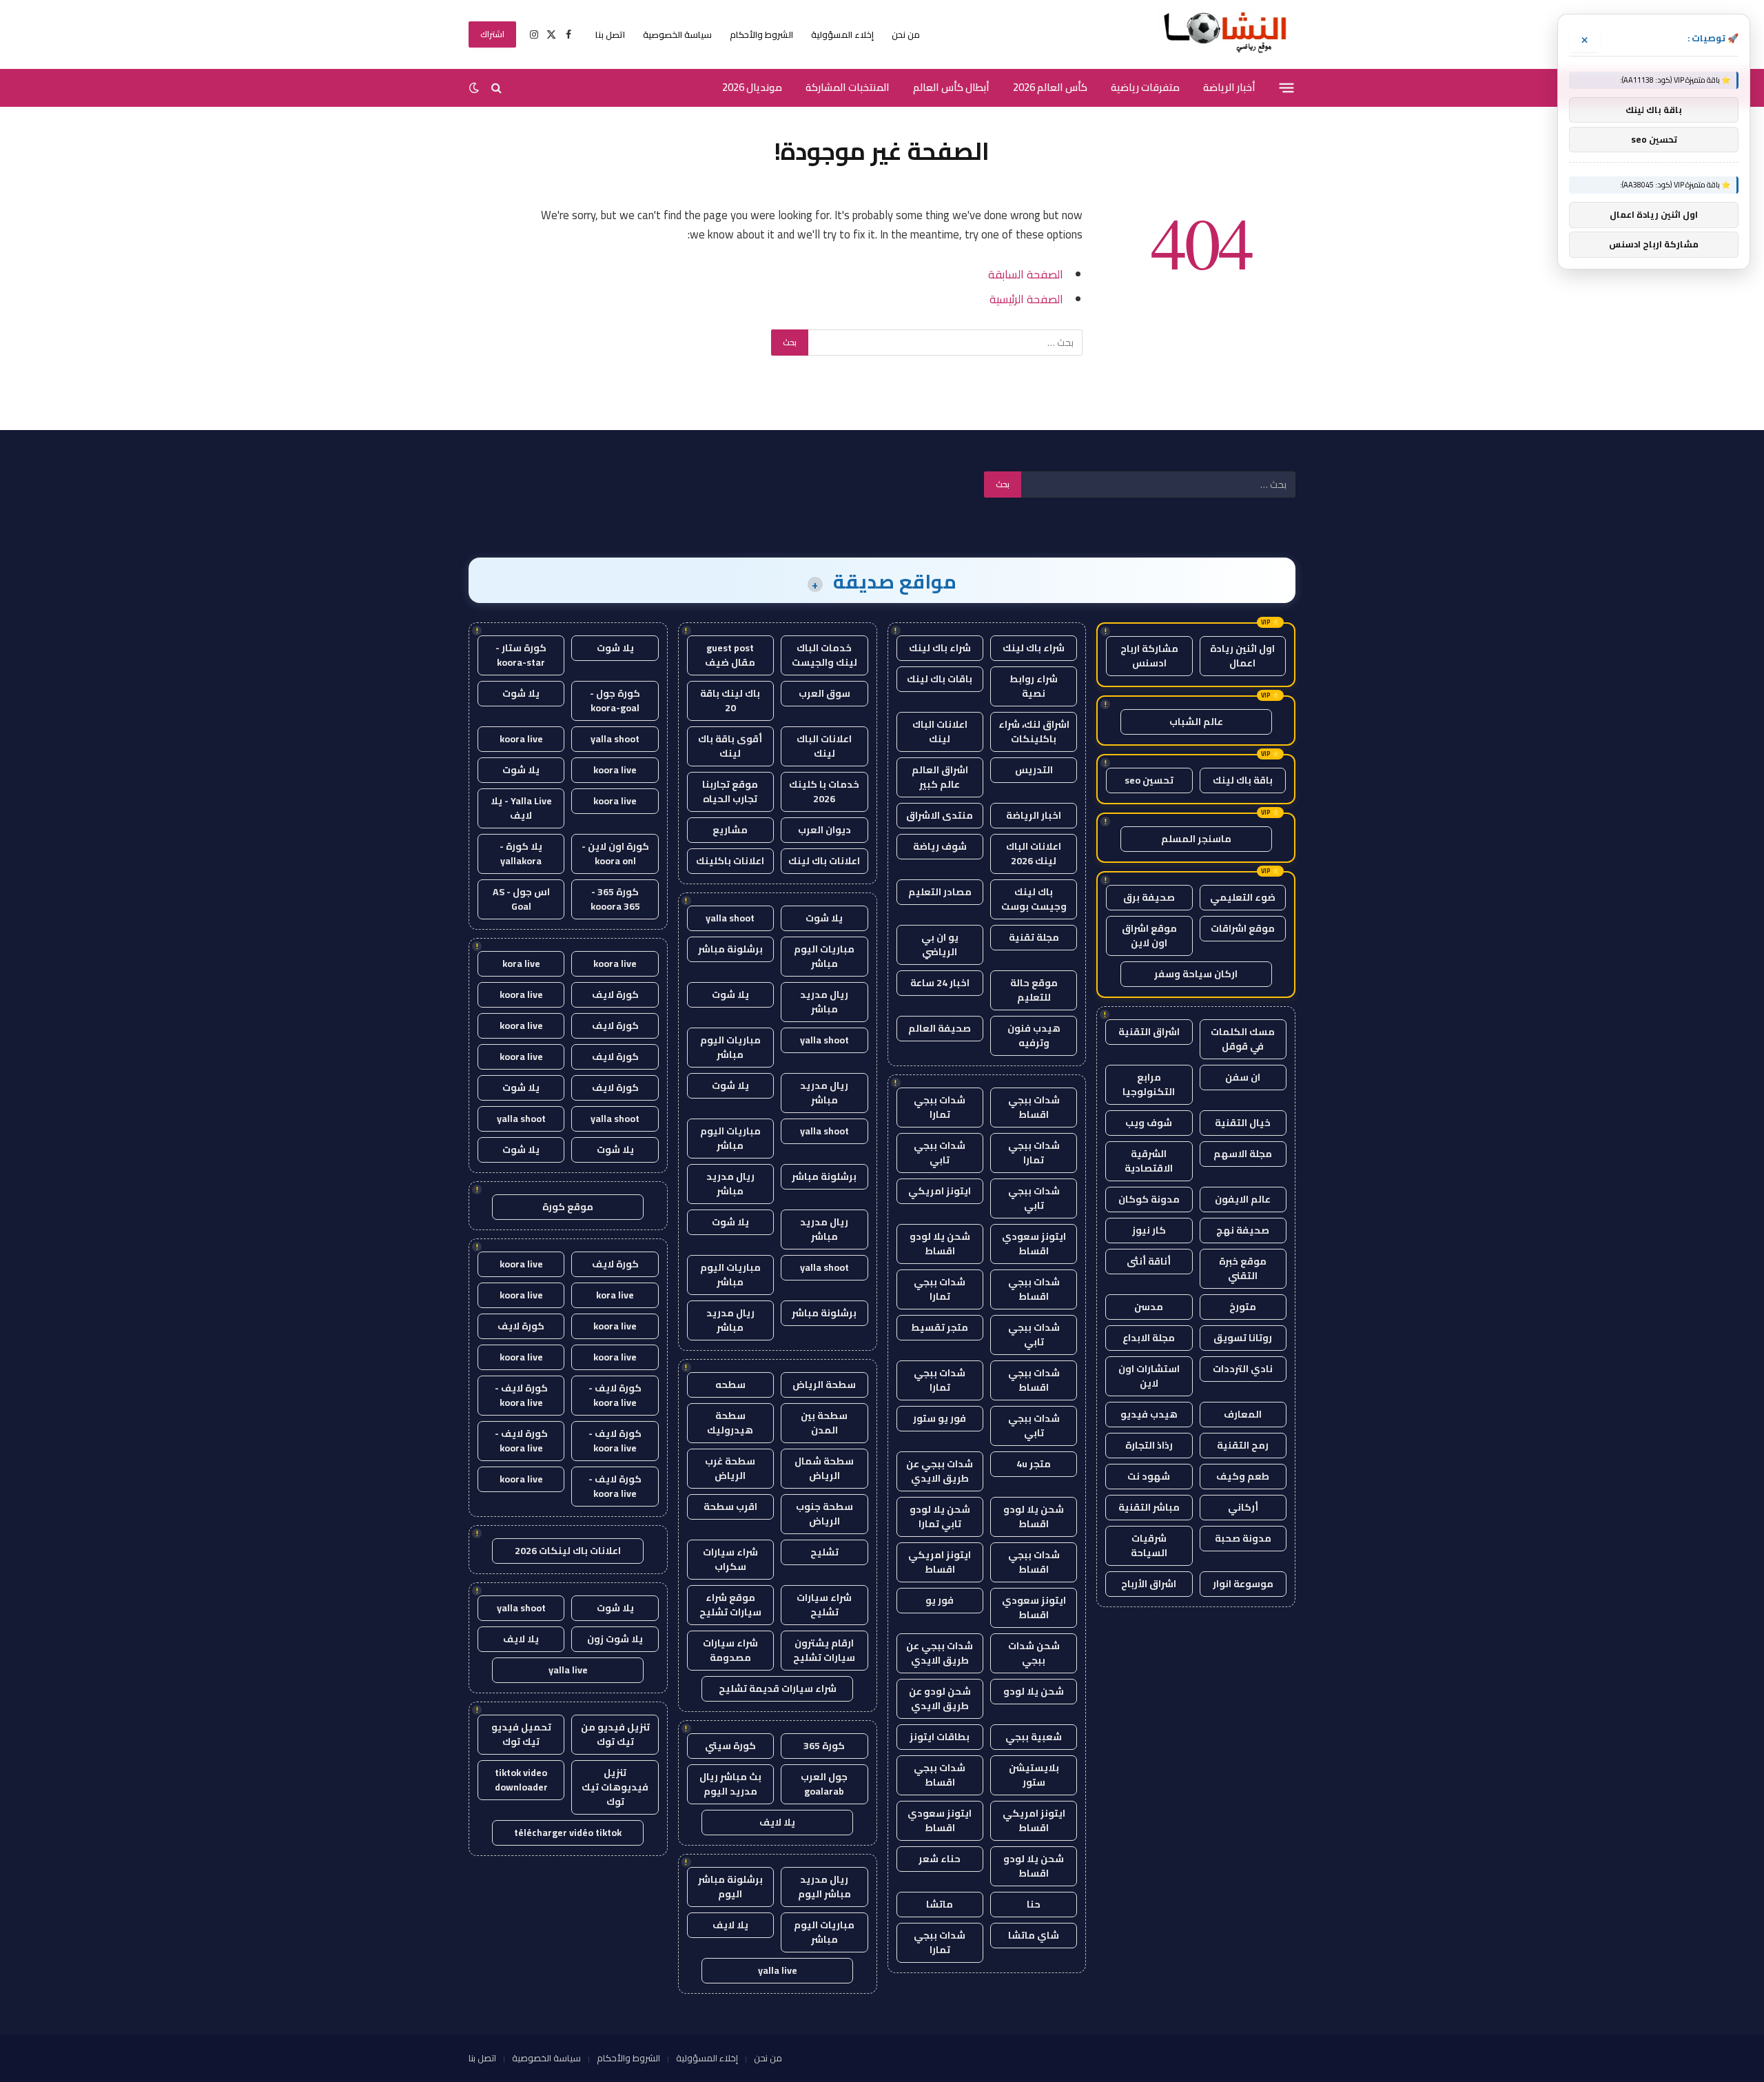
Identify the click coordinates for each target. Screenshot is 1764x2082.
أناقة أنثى (1149, 1261)
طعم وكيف (1243, 1476)
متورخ (1243, 1307)
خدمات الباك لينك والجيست (824, 655)
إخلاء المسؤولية (842, 34)
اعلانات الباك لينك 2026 (1034, 854)
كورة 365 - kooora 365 (615, 899)
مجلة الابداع (1149, 1338)
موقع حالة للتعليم (1034, 990)
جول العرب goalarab (824, 1784)
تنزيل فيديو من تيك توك (615, 1734)
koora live (521, 739)
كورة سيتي (730, 1746)
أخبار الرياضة (1229, 87)
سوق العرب (824, 693)
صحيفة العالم (940, 1028)
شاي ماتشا (1034, 1935)
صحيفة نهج (1243, 1230)
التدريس (1034, 770)
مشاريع (730, 830)
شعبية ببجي (1034, 1737)
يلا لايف (777, 1822)
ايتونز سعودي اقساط (1034, 1244)
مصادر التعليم (940, 892)
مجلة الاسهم (1243, 1154)
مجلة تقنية (1034, 937)
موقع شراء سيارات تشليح (730, 1605)
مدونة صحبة (1243, 1538)
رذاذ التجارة (1149, 1445)
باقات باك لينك (940, 679)
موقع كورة (568, 1207)
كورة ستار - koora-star (521, 655)
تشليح (824, 1552)
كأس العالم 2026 (1050, 87)
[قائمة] (1287, 88)
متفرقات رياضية (1145, 87)
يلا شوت (824, 918)
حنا (1034, 1904)
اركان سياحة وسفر (1196, 974)
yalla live (778, 1970)
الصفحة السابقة (1026, 274)
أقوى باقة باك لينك (730, 746)
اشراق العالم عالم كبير (940, 777)
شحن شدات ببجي (1034, 1653)
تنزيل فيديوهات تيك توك (615, 1787)
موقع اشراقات (1243, 928)
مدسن (1149, 1307)
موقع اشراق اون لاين (1149, 936)
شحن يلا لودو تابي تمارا (940, 1517)
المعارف (1243, 1414)
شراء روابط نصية (1034, 686)
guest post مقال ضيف (730, 655)
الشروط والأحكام (761, 34)
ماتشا (940, 1904)
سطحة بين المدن (824, 1423)
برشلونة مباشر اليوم (730, 1887)
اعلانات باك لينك (824, 861)
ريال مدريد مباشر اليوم (824, 1887)
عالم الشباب (1196, 722)
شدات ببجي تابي (940, 1153)
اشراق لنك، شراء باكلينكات (1034, 732)
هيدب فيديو (1149, 1414)
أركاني (1243, 1507)
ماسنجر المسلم (1196, 839)
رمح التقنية (1243, 1445)
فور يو (940, 1600)
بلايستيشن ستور (1034, 1775)
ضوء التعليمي (1243, 897)
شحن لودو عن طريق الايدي (940, 1698)
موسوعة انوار (1243, 1584)
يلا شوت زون (615, 1639)
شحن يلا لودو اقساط (940, 1244)
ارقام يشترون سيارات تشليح (824, 1650)
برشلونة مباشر (730, 949)
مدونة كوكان (1149, 1199)
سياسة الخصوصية (677, 34)
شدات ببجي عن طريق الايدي (940, 1471)
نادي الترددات (1243, 1369)
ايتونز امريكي (940, 1191)
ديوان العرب (824, 830)
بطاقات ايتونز (940, 1737)
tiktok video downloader (521, 1780)
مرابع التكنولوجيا (1149, 1084)
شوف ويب (1149, 1123)
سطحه (730, 1385)
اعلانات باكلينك (730, 861)
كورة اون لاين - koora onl (615, 854)
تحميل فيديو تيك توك (521, 1734)
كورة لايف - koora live (615, 1395)
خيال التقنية (1243, 1123)
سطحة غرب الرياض (730, 1468)
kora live (521, 963)
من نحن (906, 34)
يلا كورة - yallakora (521, 854)
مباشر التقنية (1149, 1507)
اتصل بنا (610, 34)
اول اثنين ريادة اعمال (1242, 656)
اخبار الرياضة (1034, 815)
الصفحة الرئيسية (1026, 299)
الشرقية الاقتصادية (1149, 1161)
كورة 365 (824, 1746)
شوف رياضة (940, 846)
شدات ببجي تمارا (940, 1107)
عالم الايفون (1243, 1199)
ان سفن (1243, 1077)
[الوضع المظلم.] (475, 88)
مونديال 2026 (752, 87)
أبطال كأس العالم (951, 87)
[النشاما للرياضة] (1226, 34)
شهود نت (1149, 1476)
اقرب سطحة (730, 1507)
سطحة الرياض (824, 1385)
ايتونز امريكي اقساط (940, 1562)
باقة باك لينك (1243, 780)
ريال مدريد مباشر (824, 1002)
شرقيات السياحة (1149, 1545)
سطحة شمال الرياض (824, 1468)
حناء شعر (940, 1859)
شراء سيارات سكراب (730, 1559)
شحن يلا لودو (1034, 1691)
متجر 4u (1034, 1464)
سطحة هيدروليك (730, 1423)
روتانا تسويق (1243, 1338)
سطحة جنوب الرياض (824, 1514)
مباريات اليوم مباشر (824, 956)
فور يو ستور (940, 1418)
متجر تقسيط (940, 1327)
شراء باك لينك (1034, 648)
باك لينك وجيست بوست (1034, 899)
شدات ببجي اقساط (1034, 1107)
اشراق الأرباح (1149, 1584)
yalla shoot (730, 918)
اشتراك (492, 34)
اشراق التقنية (1149, 1032)
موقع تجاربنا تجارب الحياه (730, 792)
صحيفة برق (1149, 897)
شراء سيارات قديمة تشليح (778, 1688)
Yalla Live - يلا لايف (521, 808)
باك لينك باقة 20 (730, 701)
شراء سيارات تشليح (824, 1605)
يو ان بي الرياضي (940, 945)
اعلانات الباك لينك (940, 732)
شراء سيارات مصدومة (730, 1650)
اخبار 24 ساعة (940, 983)
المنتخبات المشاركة (848, 87)
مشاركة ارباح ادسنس (1149, 656)
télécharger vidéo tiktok (568, 1833)
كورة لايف (615, 994)
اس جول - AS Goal (521, 899)
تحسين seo (1149, 780)
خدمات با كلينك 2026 (824, 792)
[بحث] (496, 88)
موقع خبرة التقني (1243, 1268)
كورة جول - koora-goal (615, 701)
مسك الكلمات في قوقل (1243, 1039)
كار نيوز (1149, 1230)
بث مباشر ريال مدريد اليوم (730, 1784)
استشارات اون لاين (1149, 1376)
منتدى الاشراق (940, 815)
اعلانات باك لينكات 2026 (568, 1551)
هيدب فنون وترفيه (1034, 1035)
